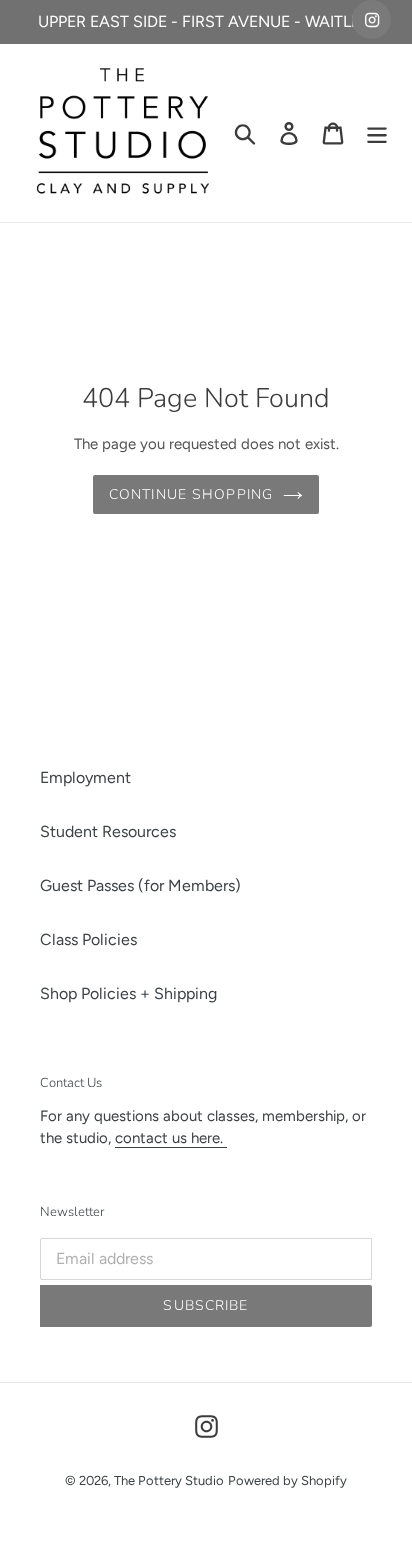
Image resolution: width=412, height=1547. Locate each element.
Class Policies (88, 939)
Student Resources (108, 831)
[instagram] (371, 19)
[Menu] (377, 133)
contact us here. (171, 1138)
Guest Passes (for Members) (140, 885)
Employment (85, 777)
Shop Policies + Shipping (128, 993)
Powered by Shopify (287, 1480)
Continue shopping (191, 494)
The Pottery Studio (169, 1480)
